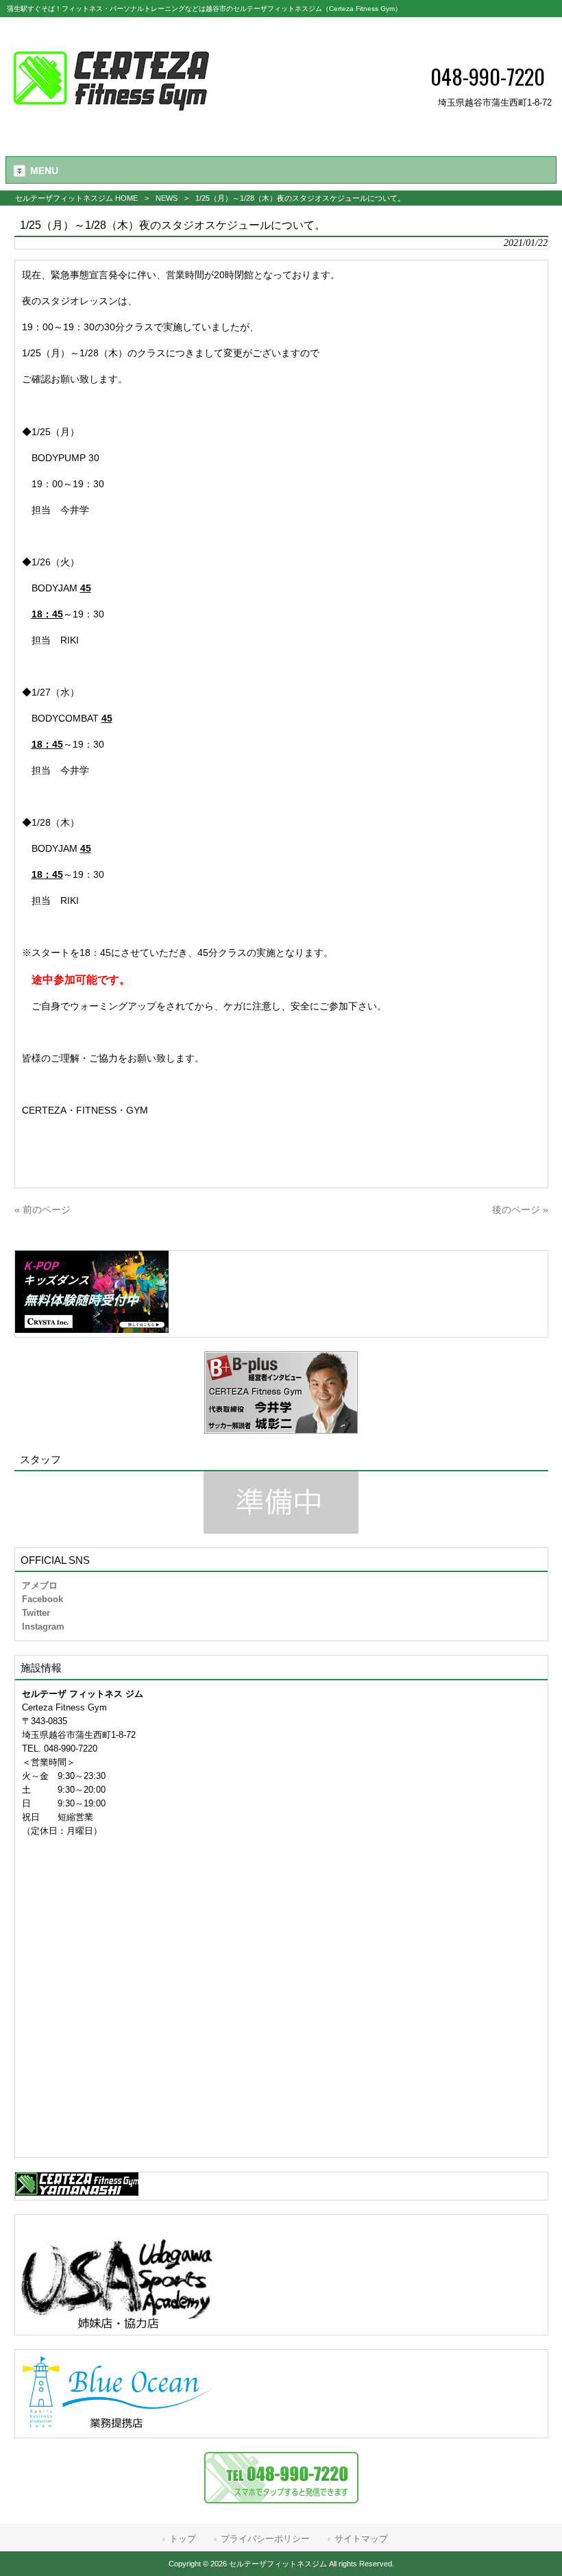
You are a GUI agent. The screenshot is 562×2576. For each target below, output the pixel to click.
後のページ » (520, 1210)
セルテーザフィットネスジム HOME (76, 198)
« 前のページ (42, 1210)
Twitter (36, 1613)
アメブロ (40, 1585)
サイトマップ (361, 2539)
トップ (183, 2539)
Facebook (42, 1599)
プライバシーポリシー (265, 2539)
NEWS (167, 198)
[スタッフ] (281, 1502)
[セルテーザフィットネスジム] (111, 127)
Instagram (43, 1627)
